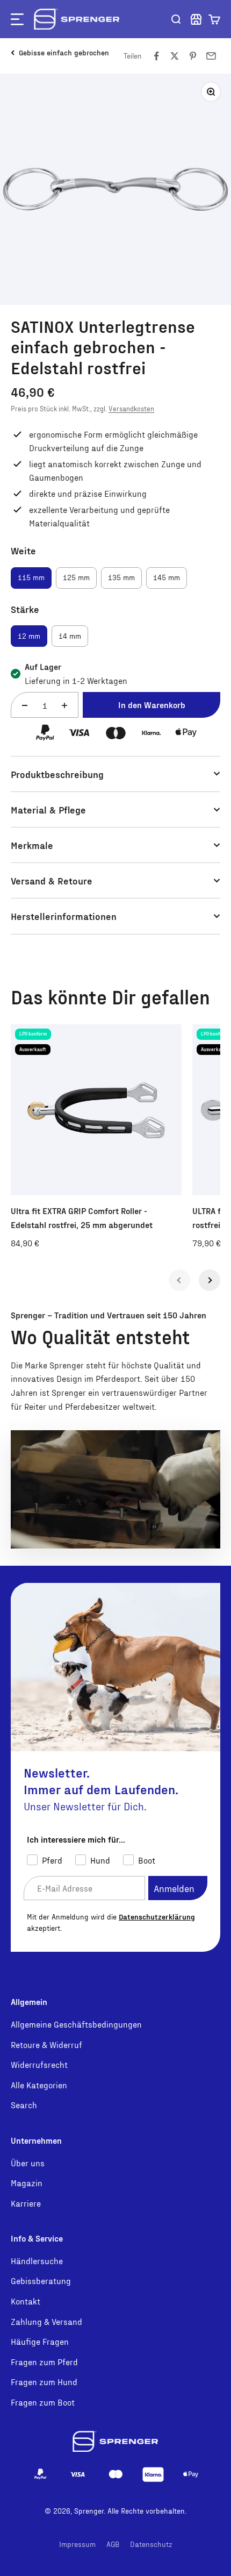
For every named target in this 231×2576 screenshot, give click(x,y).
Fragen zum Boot (43, 2402)
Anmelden (174, 1888)
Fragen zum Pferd (44, 2362)
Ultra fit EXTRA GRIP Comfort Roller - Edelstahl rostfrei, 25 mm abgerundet (82, 1218)
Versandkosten (131, 409)
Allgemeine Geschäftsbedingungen (76, 2024)
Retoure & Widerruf (46, 2045)
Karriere (26, 2203)
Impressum (77, 2544)
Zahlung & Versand (46, 2321)
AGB (113, 2544)
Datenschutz (151, 2544)
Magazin (27, 2183)
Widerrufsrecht (39, 2064)
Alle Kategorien (39, 2085)
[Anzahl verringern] (25, 706)
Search (24, 2105)
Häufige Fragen (40, 2341)
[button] (214, 19)
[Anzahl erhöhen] (64, 706)
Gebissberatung (41, 2281)
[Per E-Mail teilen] (211, 56)
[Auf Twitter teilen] (175, 56)
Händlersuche (37, 2261)
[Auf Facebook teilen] (156, 56)
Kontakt (26, 2301)
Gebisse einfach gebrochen (64, 52)
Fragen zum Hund (44, 2382)
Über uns (28, 2163)
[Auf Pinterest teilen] (193, 56)
